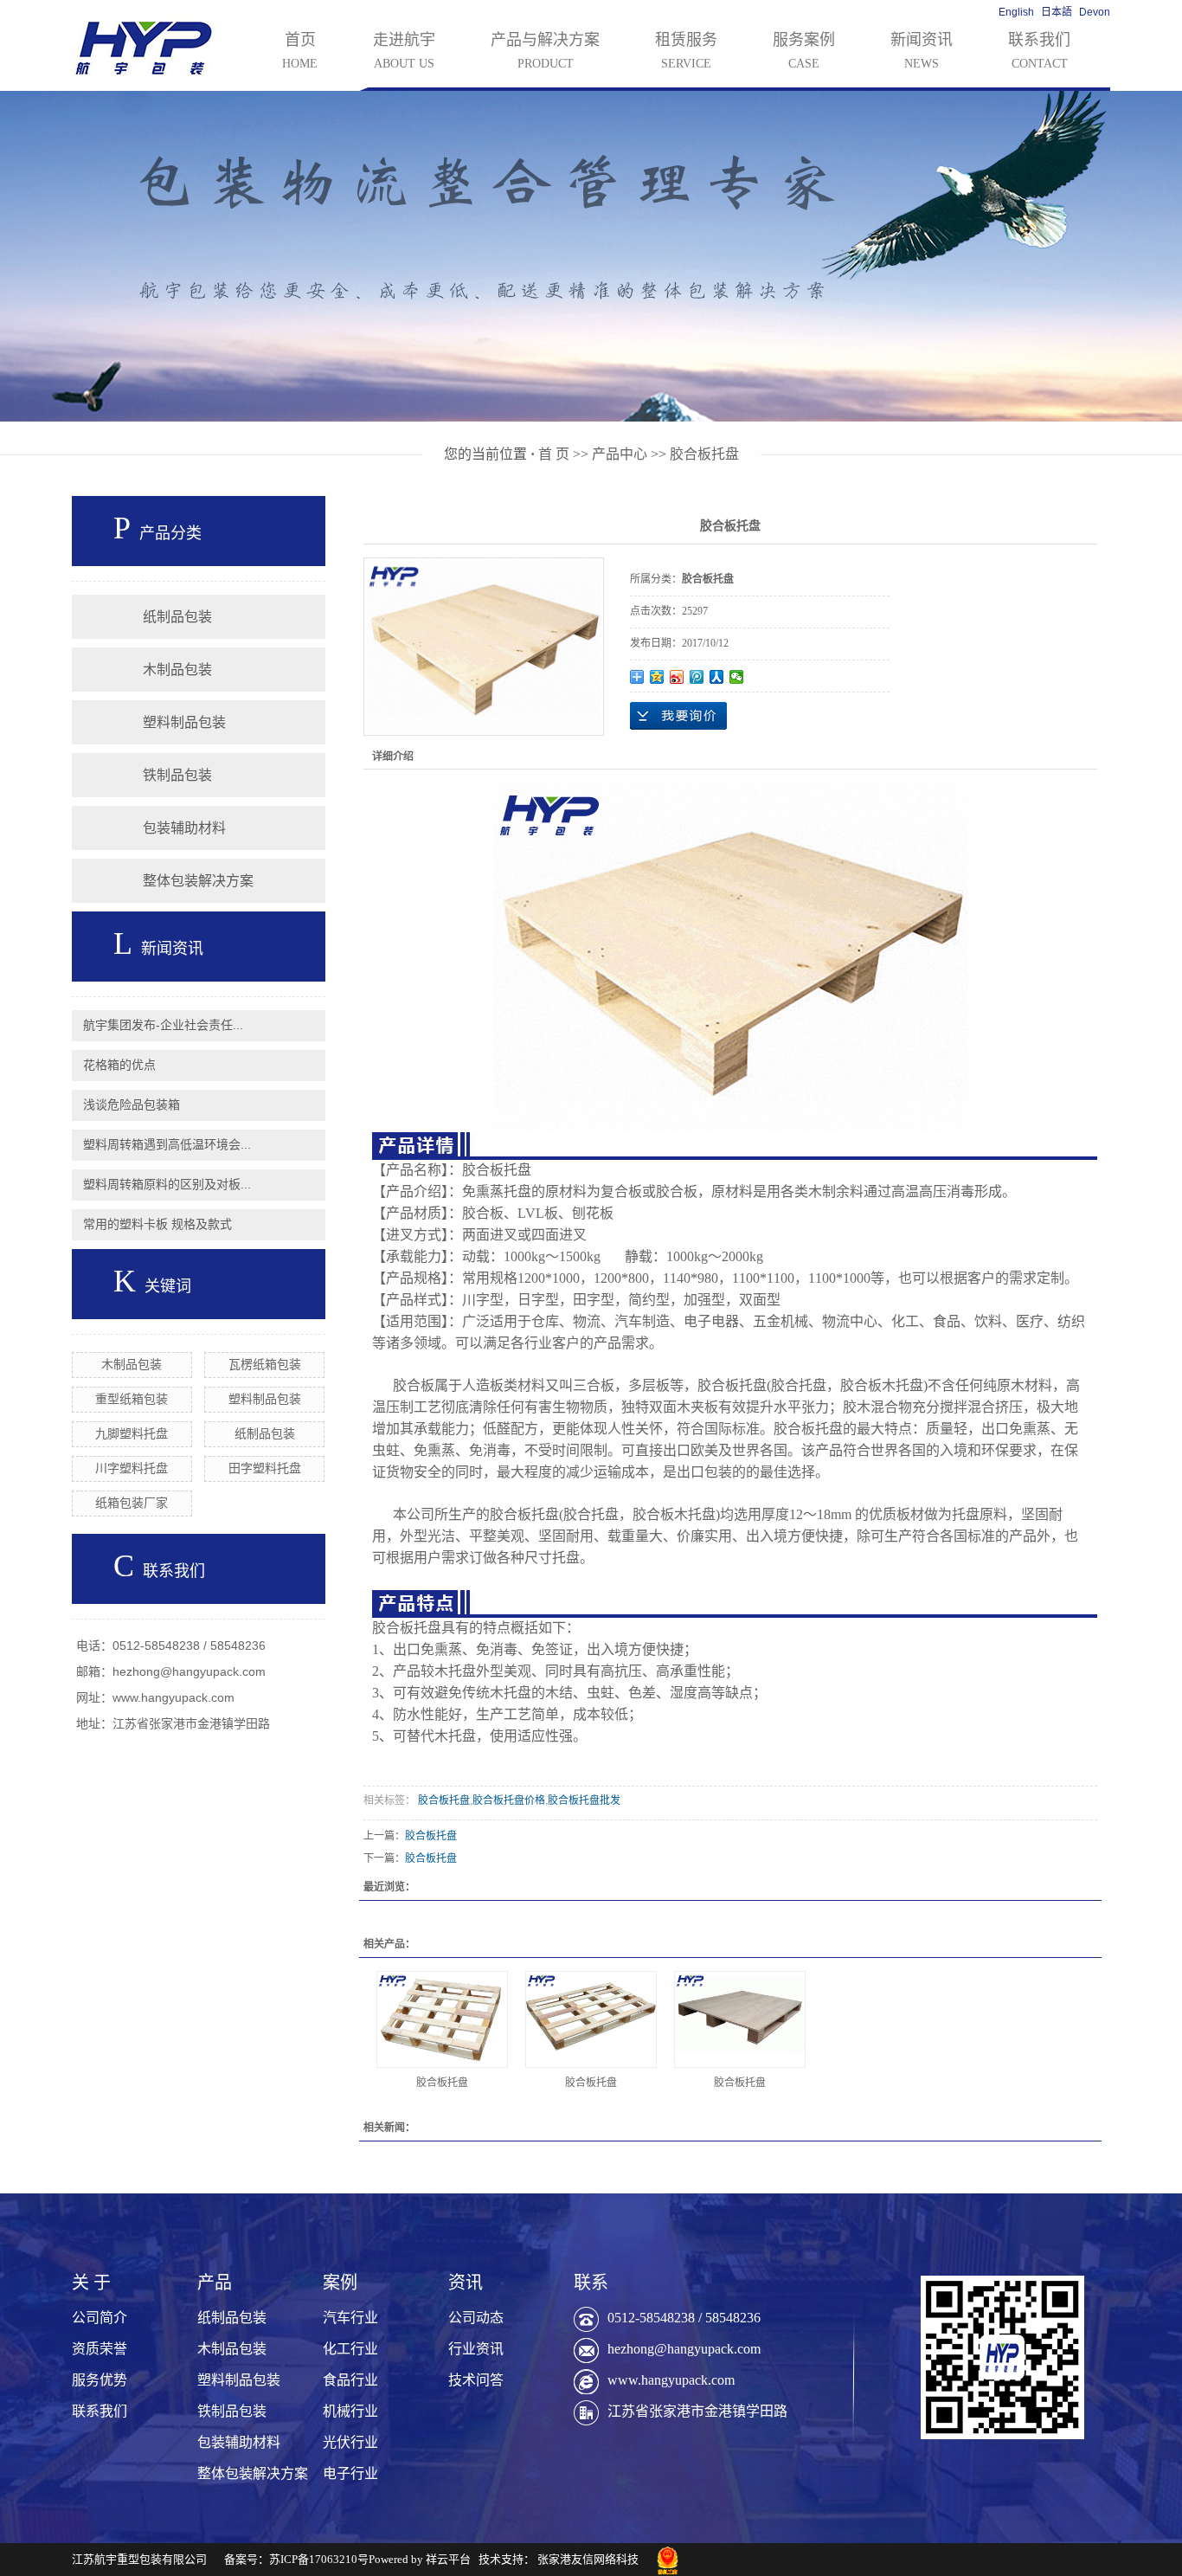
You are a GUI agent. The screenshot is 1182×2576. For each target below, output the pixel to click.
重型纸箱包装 (132, 1399)
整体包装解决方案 (198, 881)
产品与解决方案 (545, 51)
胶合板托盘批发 (584, 1800)
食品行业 (350, 2380)
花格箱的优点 (119, 1065)
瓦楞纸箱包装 (265, 1364)
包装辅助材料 (184, 828)
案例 (340, 2283)
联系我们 (1039, 51)
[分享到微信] (737, 677)
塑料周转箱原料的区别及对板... (167, 1184)
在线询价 (678, 716)
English (1016, 12)
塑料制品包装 (184, 722)
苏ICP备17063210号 (319, 2559)
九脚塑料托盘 (132, 1433)
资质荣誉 (100, 2349)
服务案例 (804, 51)
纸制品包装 (177, 617)
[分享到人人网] (717, 677)
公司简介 (100, 2318)
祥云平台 (448, 2559)
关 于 (91, 2283)
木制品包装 (177, 670)
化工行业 (350, 2349)
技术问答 (476, 2380)
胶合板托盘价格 (509, 1800)
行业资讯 (476, 2349)
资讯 (466, 2283)
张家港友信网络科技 (588, 2559)
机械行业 (350, 2411)
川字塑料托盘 (132, 1468)
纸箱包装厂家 (132, 1503)
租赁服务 (686, 51)
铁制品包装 (177, 775)
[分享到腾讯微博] (697, 677)
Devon (1095, 12)
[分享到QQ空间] (657, 677)
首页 (300, 51)
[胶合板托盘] (442, 2019)
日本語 (1057, 12)
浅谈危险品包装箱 (132, 1104)
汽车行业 (350, 2318)
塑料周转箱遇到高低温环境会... (167, 1144)
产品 (215, 2283)
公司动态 (476, 2318)
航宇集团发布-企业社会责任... (163, 1025)
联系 (591, 2283)
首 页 (554, 454)
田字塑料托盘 (265, 1468)
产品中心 (620, 454)
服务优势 (100, 2380)
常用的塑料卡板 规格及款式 (157, 1224)
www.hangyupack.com (671, 2380)
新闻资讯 (922, 51)
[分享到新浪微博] (677, 677)
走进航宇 (404, 51)
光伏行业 (350, 2442)
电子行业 (350, 2473)
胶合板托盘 (704, 454)
